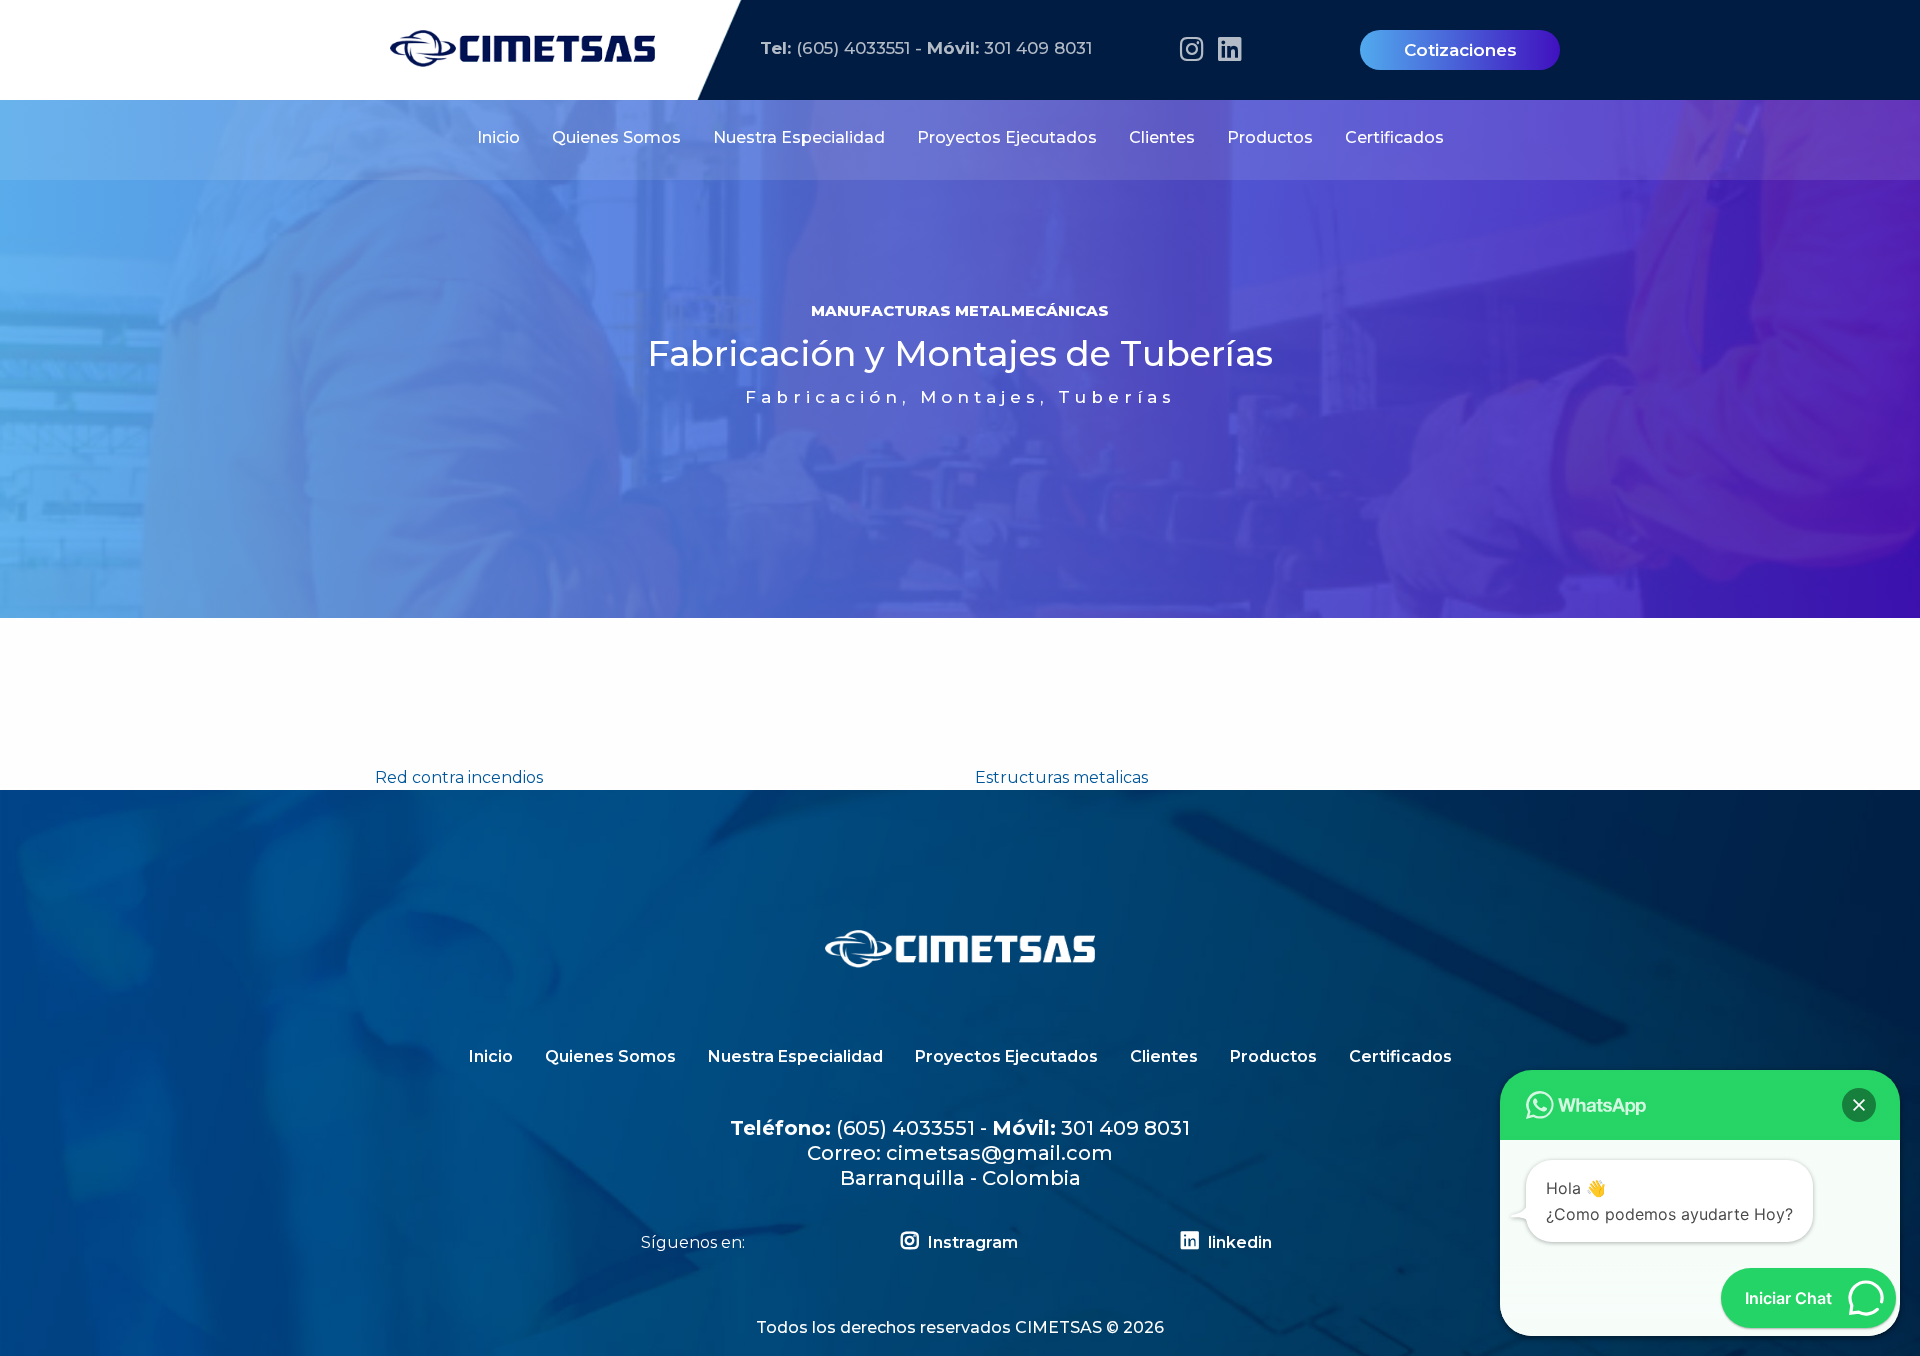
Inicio (498, 137)
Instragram (971, 1242)
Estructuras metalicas (1061, 777)
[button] (1859, 1105)
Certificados (1394, 137)
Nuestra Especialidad (799, 137)
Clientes (1162, 137)
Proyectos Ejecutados (1007, 137)
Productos (1270, 137)
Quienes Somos (616, 137)
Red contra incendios (459, 777)
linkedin (1238, 1242)
